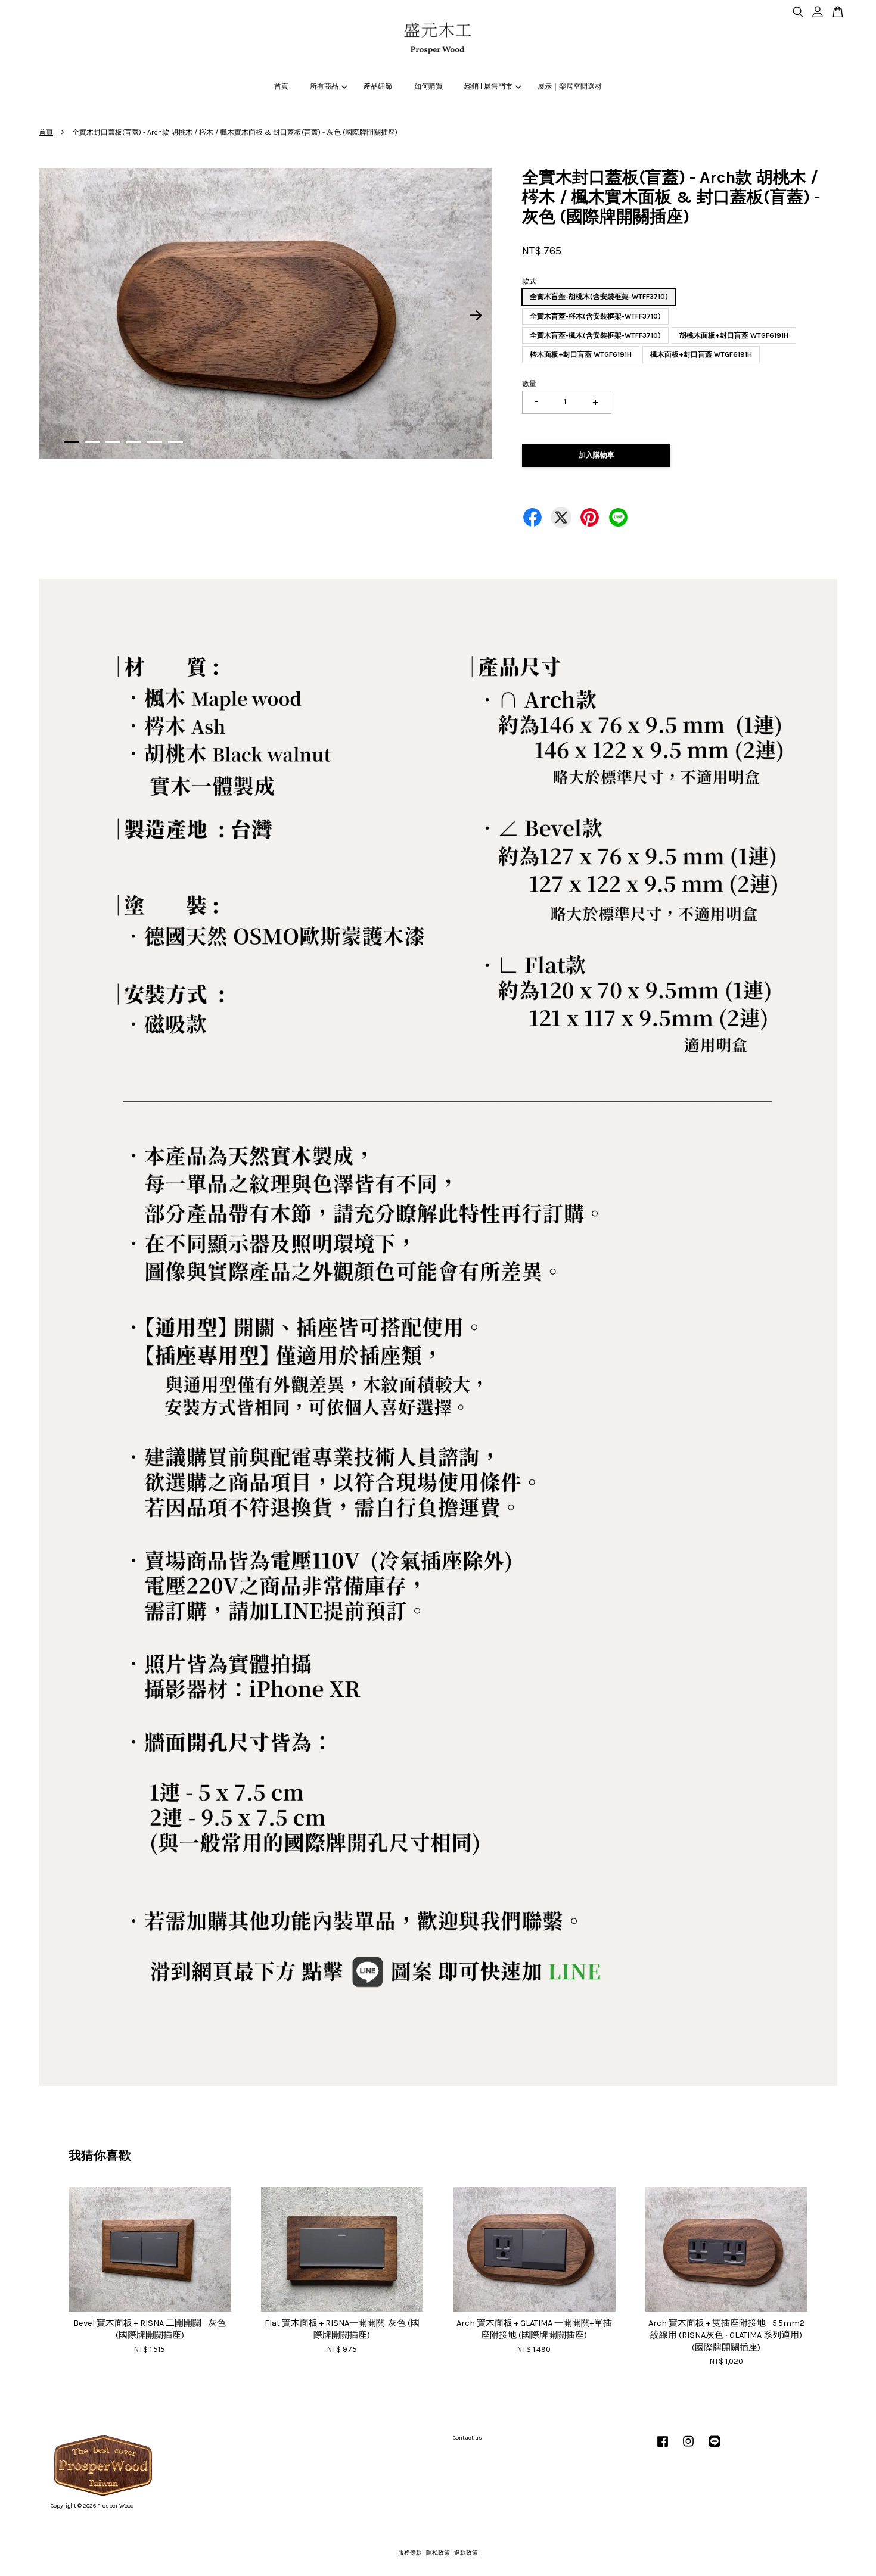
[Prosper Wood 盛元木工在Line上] (715, 2448)
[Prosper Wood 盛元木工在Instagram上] (688, 2448)
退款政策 (466, 2553)
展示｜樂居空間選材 (570, 86)
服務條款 (410, 2553)
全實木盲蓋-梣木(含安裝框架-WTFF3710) (595, 316)
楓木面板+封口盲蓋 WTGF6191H (701, 354)
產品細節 (378, 86)
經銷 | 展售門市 (488, 86)
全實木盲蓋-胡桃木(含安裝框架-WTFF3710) (599, 297)
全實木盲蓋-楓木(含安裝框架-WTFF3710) (595, 335)
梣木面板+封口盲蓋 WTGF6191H (581, 354)
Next (476, 315)
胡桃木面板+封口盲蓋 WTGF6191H (734, 335)
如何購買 (428, 86)
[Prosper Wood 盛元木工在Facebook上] (663, 2448)
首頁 (281, 86)
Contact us (467, 2438)
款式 (529, 281)
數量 (529, 384)
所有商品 (324, 86)
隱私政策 (438, 2553)
